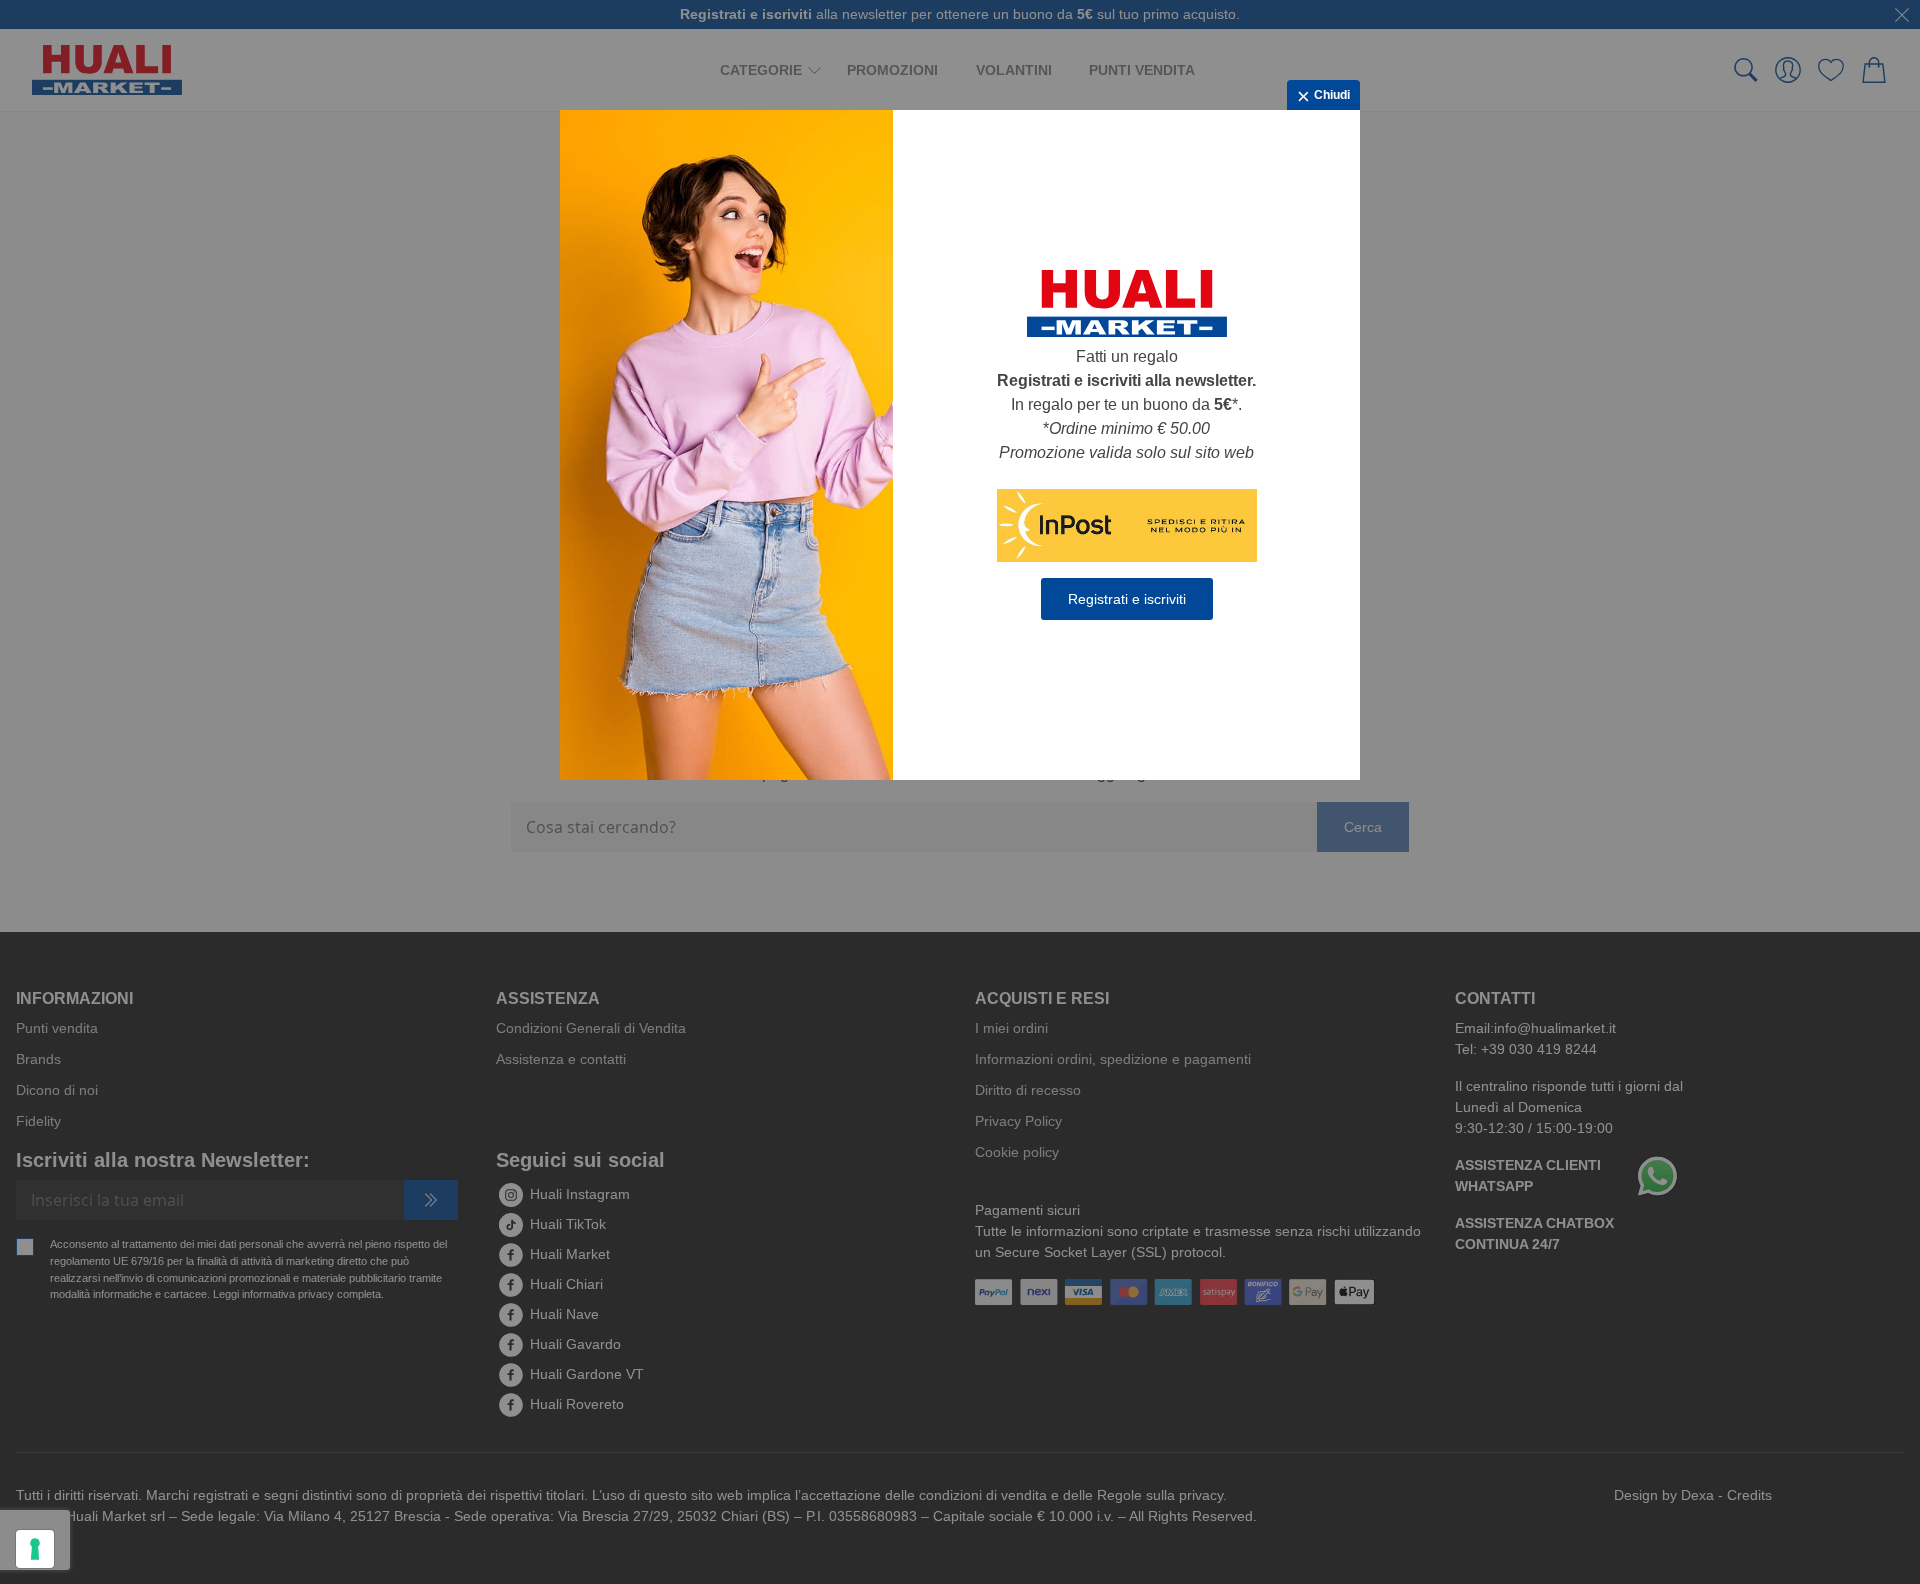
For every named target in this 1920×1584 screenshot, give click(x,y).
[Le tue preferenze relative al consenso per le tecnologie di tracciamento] (35, 1549)
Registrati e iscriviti (1127, 599)
